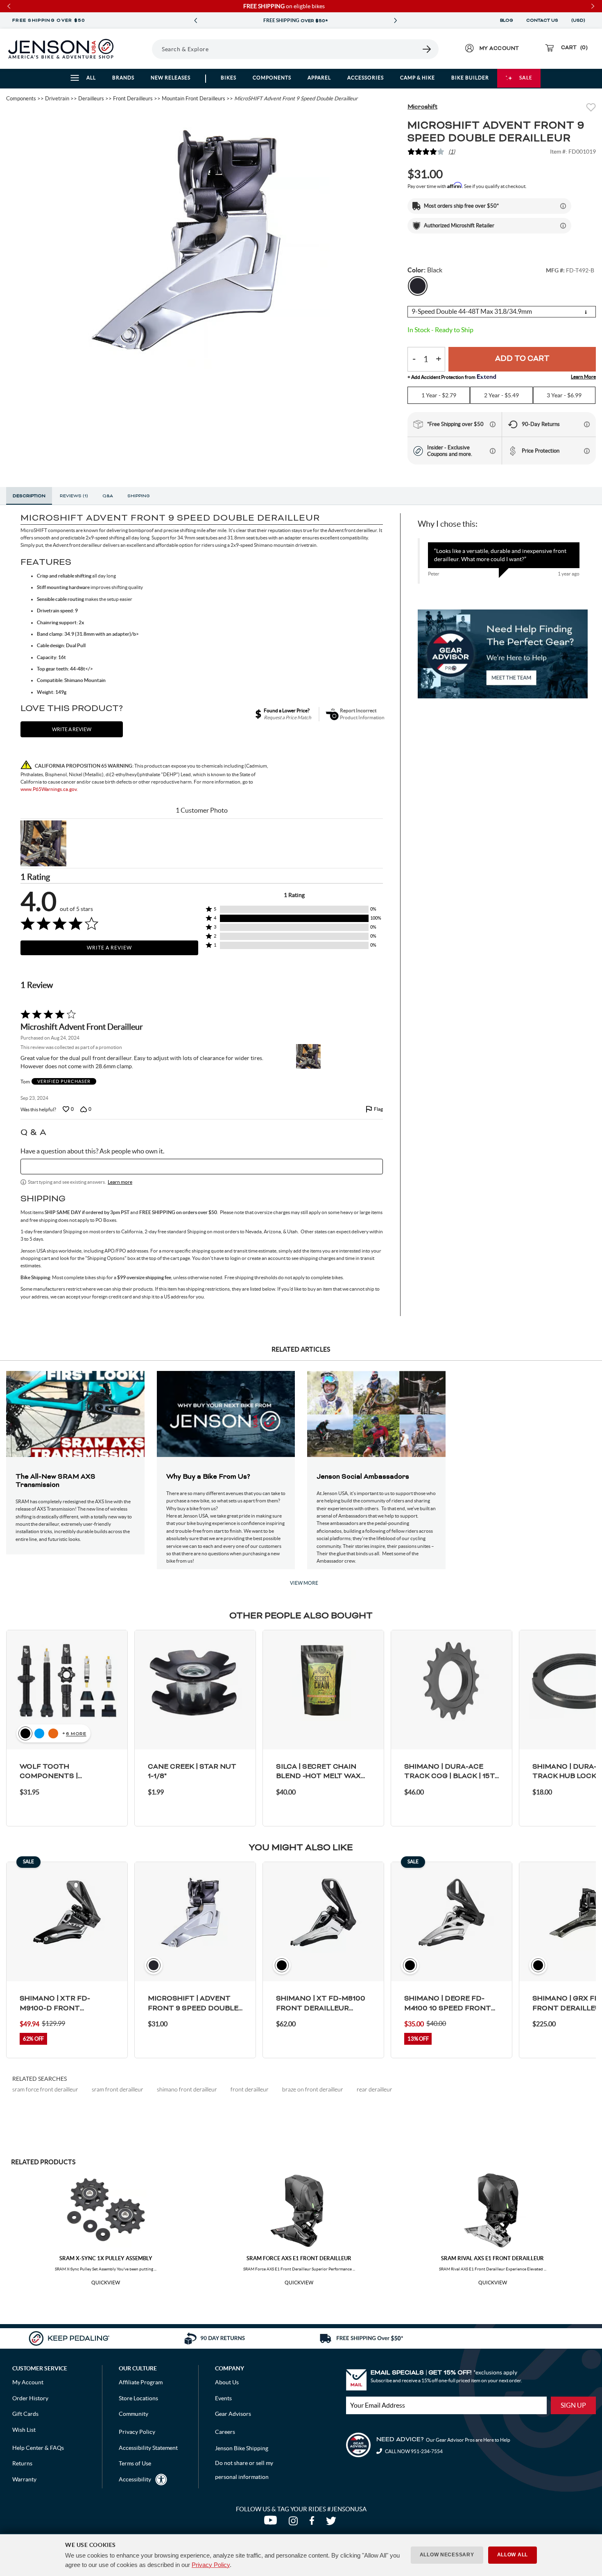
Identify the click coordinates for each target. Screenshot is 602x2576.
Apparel (319, 78)
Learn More (583, 377)
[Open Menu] (141, 49)
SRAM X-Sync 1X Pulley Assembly (106, 2258)
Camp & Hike (418, 78)
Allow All (513, 2555)
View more (304, 1583)
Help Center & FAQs (38, 2448)
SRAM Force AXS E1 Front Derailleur (299, 2258)
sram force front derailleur (45, 2089)
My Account (28, 2382)
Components (272, 78)
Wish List (24, 2430)
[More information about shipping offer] (563, 206)
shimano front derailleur (187, 2089)
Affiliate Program (141, 2382)
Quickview (106, 2283)
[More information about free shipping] (493, 424)
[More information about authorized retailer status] (563, 226)
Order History (30, 2398)
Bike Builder (470, 78)
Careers (225, 2432)
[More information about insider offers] (493, 451)
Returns (22, 2463)
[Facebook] (313, 2523)
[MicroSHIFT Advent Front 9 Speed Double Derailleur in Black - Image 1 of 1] (201, 240)
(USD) (579, 20)
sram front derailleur (118, 2089)
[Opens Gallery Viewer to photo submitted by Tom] (43, 843)
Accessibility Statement (148, 2448)
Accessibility (135, 2479)
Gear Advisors (233, 2414)
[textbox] (202, 1167)
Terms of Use (135, 2463)
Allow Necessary (447, 2555)
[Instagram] (295, 2523)
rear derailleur (375, 2089)
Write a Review (109, 948)
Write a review (72, 729)
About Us (227, 2382)
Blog (507, 20)
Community (134, 2414)
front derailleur (250, 2089)
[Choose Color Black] (418, 286)
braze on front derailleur (313, 2089)
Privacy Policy (211, 2565)
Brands (123, 78)
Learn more (120, 1182)
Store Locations (138, 2398)
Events (223, 2398)
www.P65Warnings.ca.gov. (49, 789)
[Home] (61, 49)
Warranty (24, 2479)
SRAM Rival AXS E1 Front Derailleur (492, 2258)
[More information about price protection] (587, 451)
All (91, 78)
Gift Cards (25, 2414)
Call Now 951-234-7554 (413, 2451)
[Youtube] (272, 2523)
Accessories (365, 78)
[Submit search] (427, 49)
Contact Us (542, 20)
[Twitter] (332, 2523)
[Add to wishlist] (591, 108)
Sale (526, 78)
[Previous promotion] (195, 21)
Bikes (229, 78)
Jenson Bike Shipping (242, 2448)
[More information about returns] (587, 424)
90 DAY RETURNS (295, 21)
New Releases (171, 78)
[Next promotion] (395, 21)
